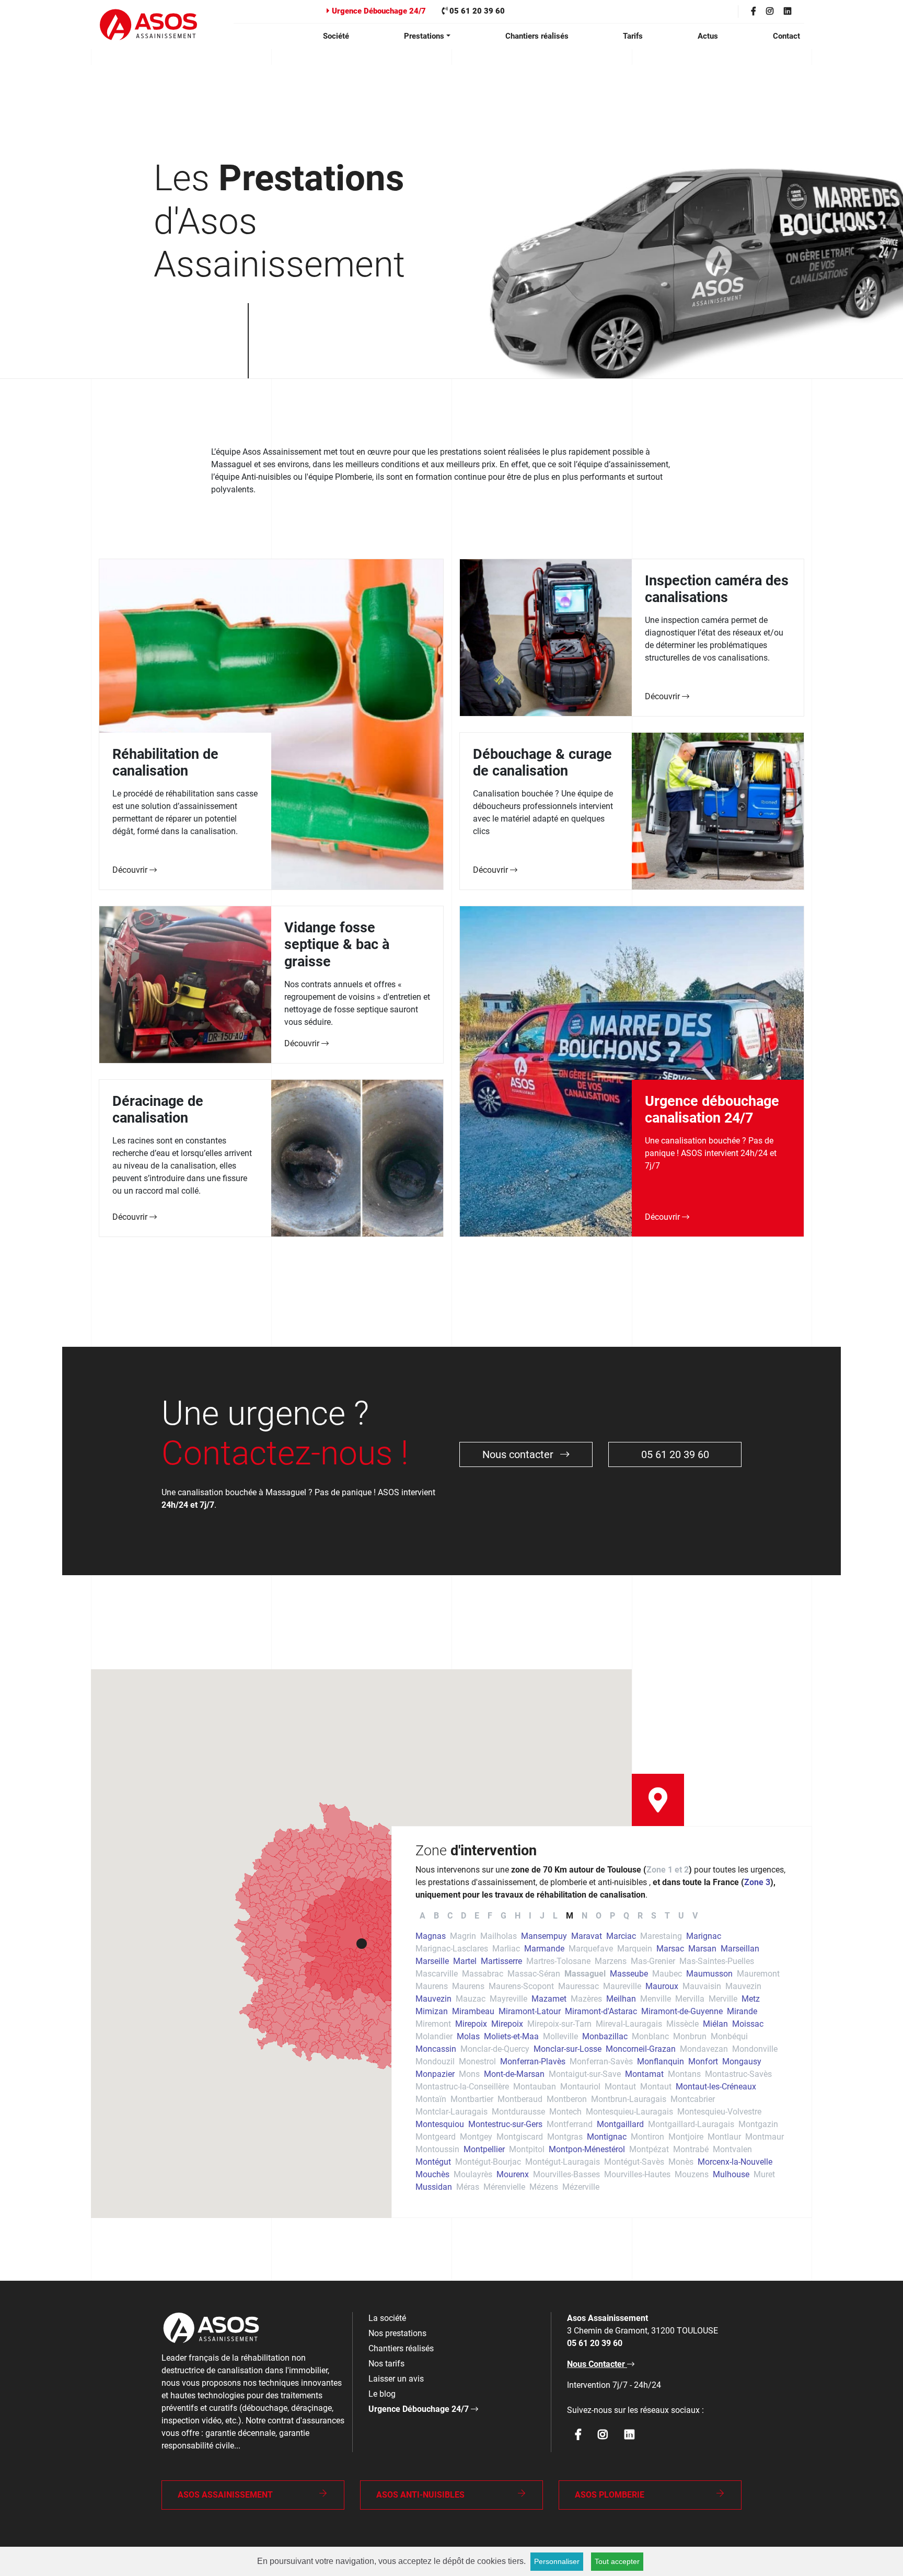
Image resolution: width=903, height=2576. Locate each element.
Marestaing (661, 1936)
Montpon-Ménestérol (587, 2149)
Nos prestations (397, 2333)
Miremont (433, 2024)
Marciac (621, 1936)
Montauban (535, 2087)
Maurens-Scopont (521, 1986)
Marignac (704, 1936)
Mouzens (692, 2174)
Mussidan (434, 2187)
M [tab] (570, 1916)
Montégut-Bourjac (488, 2162)
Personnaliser (557, 2561)
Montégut (433, 2162)
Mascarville (437, 1974)
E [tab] (477, 1916)
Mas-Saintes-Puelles (717, 1961)
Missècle (682, 2024)
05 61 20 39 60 (476, 11)
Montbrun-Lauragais (629, 2099)
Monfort (703, 2061)
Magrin (463, 1936)
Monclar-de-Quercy (495, 2049)
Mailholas (499, 1936)
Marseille (432, 1961)
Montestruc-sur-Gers (505, 2124)
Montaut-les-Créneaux (716, 2087)
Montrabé (691, 2149)
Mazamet (549, 1999)
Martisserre (501, 1961)
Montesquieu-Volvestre (719, 2112)
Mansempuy (544, 1936)
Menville (656, 1999)
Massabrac (483, 1974)
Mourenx (513, 2174)
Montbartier (472, 2099)
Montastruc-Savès (738, 2074)
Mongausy (742, 2061)
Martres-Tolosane (558, 1961)
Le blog (382, 2394)
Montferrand (570, 2124)
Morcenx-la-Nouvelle (735, 2162)
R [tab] (640, 1916)
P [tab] (612, 1916)
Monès (681, 2162)
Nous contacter (519, 1454)
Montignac (607, 2137)
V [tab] (695, 1916)
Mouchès (432, 2174)
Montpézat (649, 2149)
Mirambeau (473, 2011)
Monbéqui (729, 2036)
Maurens (432, 1986)
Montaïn (431, 2099)
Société (336, 36)
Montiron (647, 2137)
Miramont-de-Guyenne (682, 2011)
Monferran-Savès (601, 2061)
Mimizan (432, 2011)
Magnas (431, 1936)
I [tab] (530, 1916)
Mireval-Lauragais (629, 2024)
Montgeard (436, 2137)
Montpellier (484, 2149)
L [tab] (555, 1916)
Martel (465, 1961)
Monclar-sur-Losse (568, 2049)
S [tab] (654, 1916)
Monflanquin (661, 2061)
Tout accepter (617, 2561)
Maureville (622, 1986)
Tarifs (633, 36)
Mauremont (758, 1974)
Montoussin (437, 2149)
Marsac (670, 1949)
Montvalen (732, 2149)
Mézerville (581, 2187)
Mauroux (662, 1986)
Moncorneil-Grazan (641, 2049)
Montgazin (758, 2124)
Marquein (635, 1949)
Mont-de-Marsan (514, 2074)
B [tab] (436, 1916)
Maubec (667, 1974)
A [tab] (422, 1916)
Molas (468, 2036)
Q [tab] (626, 1916)
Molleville (560, 2036)
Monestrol (477, 2061)
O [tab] (599, 1916)
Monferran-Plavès (533, 2061)
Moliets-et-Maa (511, 2036)
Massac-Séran (534, 1974)
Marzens (611, 1961)
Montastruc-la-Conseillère (462, 2087)
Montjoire (686, 2137)
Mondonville (755, 2049)
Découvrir (131, 870)
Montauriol (580, 2087)
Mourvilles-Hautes (637, 2174)
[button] (362, 1944)
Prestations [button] (424, 36)
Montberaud (520, 2099)
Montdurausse (518, 2112)
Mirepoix (471, 2024)
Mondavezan (704, 2049)
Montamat (644, 2074)
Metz (751, 1999)
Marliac (506, 1949)
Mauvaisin (702, 1986)
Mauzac (471, 1999)
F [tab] (490, 1916)
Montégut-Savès (634, 2162)
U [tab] (681, 1916)
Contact (786, 36)
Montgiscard (520, 2137)
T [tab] (667, 1916)
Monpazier (435, 2074)
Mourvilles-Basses (566, 2174)
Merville (723, 1999)
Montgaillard (620, 2124)
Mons (469, 2074)
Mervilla (690, 1999)
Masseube (629, 1974)
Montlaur (724, 2137)
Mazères (586, 1999)
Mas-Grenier (653, 1961)
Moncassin (436, 2049)
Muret (764, 2174)
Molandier (434, 2036)
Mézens (544, 2187)
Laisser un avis (396, 2379)
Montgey (476, 2137)
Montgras (565, 2137)
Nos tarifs (386, 2364)
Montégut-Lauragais (563, 2162)
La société (387, 2318)
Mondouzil (435, 2061)
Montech (565, 2112)
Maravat (587, 1936)
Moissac (748, 2024)
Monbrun (690, 2036)
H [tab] (518, 1916)
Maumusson (709, 1974)
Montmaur (765, 2137)
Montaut (620, 2087)
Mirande (742, 2011)
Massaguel (585, 1974)
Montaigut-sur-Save (585, 2074)
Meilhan (621, 1999)
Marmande (544, 1949)
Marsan (702, 1949)
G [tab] (503, 1916)
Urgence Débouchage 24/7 (378, 11)
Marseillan (740, 1949)
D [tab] (464, 1916)
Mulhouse (731, 2174)
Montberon (567, 2099)
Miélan (715, 2024)
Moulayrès (473, 2174)
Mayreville (508, 1999)
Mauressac (578, 1986)
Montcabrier (693, 2099)
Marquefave (591, 1949)
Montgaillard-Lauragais (691, 2124)
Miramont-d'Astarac (601, 2011)
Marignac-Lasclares (452, 1949)
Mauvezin (743, 1986)
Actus (708, 36)
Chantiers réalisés (537, 36)
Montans (684, 2074)
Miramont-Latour (530, 2011)
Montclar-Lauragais (451, 2112)
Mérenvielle (504, 2187)
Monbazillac (605, 2036)
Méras (468, 2187)
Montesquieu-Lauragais (629, 2112)
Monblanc (650, 2036)
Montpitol (527, 2149)
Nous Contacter (597, 2364)
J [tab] (542, 1916)
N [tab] (584, 1916)
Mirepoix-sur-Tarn (559, 2024)
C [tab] (450, 1916)
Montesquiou (440, 2124)
